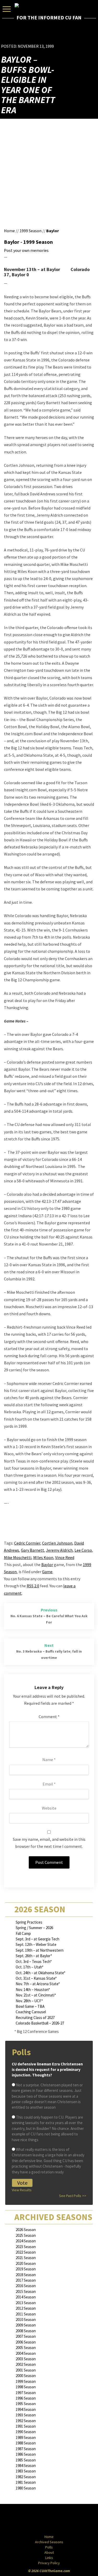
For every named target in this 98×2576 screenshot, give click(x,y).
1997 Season (26, 2393)
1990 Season (26, 2432)
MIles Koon (43, 1557)
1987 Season (26, 2449)
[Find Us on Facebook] (37, 2520)
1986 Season (26, 2454)
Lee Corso (83, 1550)
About (49, 2552)
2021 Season (26, 2258)
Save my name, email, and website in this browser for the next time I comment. (49, 1843)
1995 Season (26, 2404)
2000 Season (26, 2376)
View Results (22, 2190)
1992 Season (26, 2421)
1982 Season (26, 2477)
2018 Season (26, 2275)
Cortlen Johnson (57, 1543)
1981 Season (26, 2482)
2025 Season (26, 2235)
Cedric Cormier (27, 1543)
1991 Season (26, 2426)
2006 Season (26, 2342)
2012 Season (26, 2308)
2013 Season (26, 2303)
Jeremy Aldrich (59, 1550)
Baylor (53, 231)
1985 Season (26, 2460)
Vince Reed (65, 1557)
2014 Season (26, 2297)
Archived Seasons (49, 2542)
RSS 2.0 (33, 1586)
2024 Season (26, 2241)
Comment (49, 1717)
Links (49, 2558)
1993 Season (26, 2415)
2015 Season (26, 2291)
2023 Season (26, 2247)
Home (9, 231)
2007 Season (26, 2336)
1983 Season (26, 2471)
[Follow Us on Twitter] (60, 2520)
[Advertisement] (66, 35)
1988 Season (26, 2443)
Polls (49, 2547)
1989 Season (26, 2437)
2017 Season (26, 2280)
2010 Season (26, 2320)
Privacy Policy (49, 2563)
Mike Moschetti (18, 1557)
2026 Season (26, 2230)
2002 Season (26, 2364)
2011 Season (26, 2314)
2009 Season (26, 2325)
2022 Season (26, 2252)
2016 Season (26, 2286)
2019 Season (26, 2269)
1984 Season (26, 2466)
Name (49, 1760)
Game (47, 1572)
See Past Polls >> (73, 2196)
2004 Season (26, 2353)
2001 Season (26, 2370)
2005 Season (26, 2348)
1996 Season (26, 2398)
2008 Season (26, 2331)
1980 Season (26, 2488)
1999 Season (31, 231)
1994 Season (26, 2409)
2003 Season (26, 2359)
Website (49, 1808)
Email (49, 1784)
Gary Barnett (33, 1550)
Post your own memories (26, 250)
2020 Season (26, 2263)
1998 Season (26, 2387)
